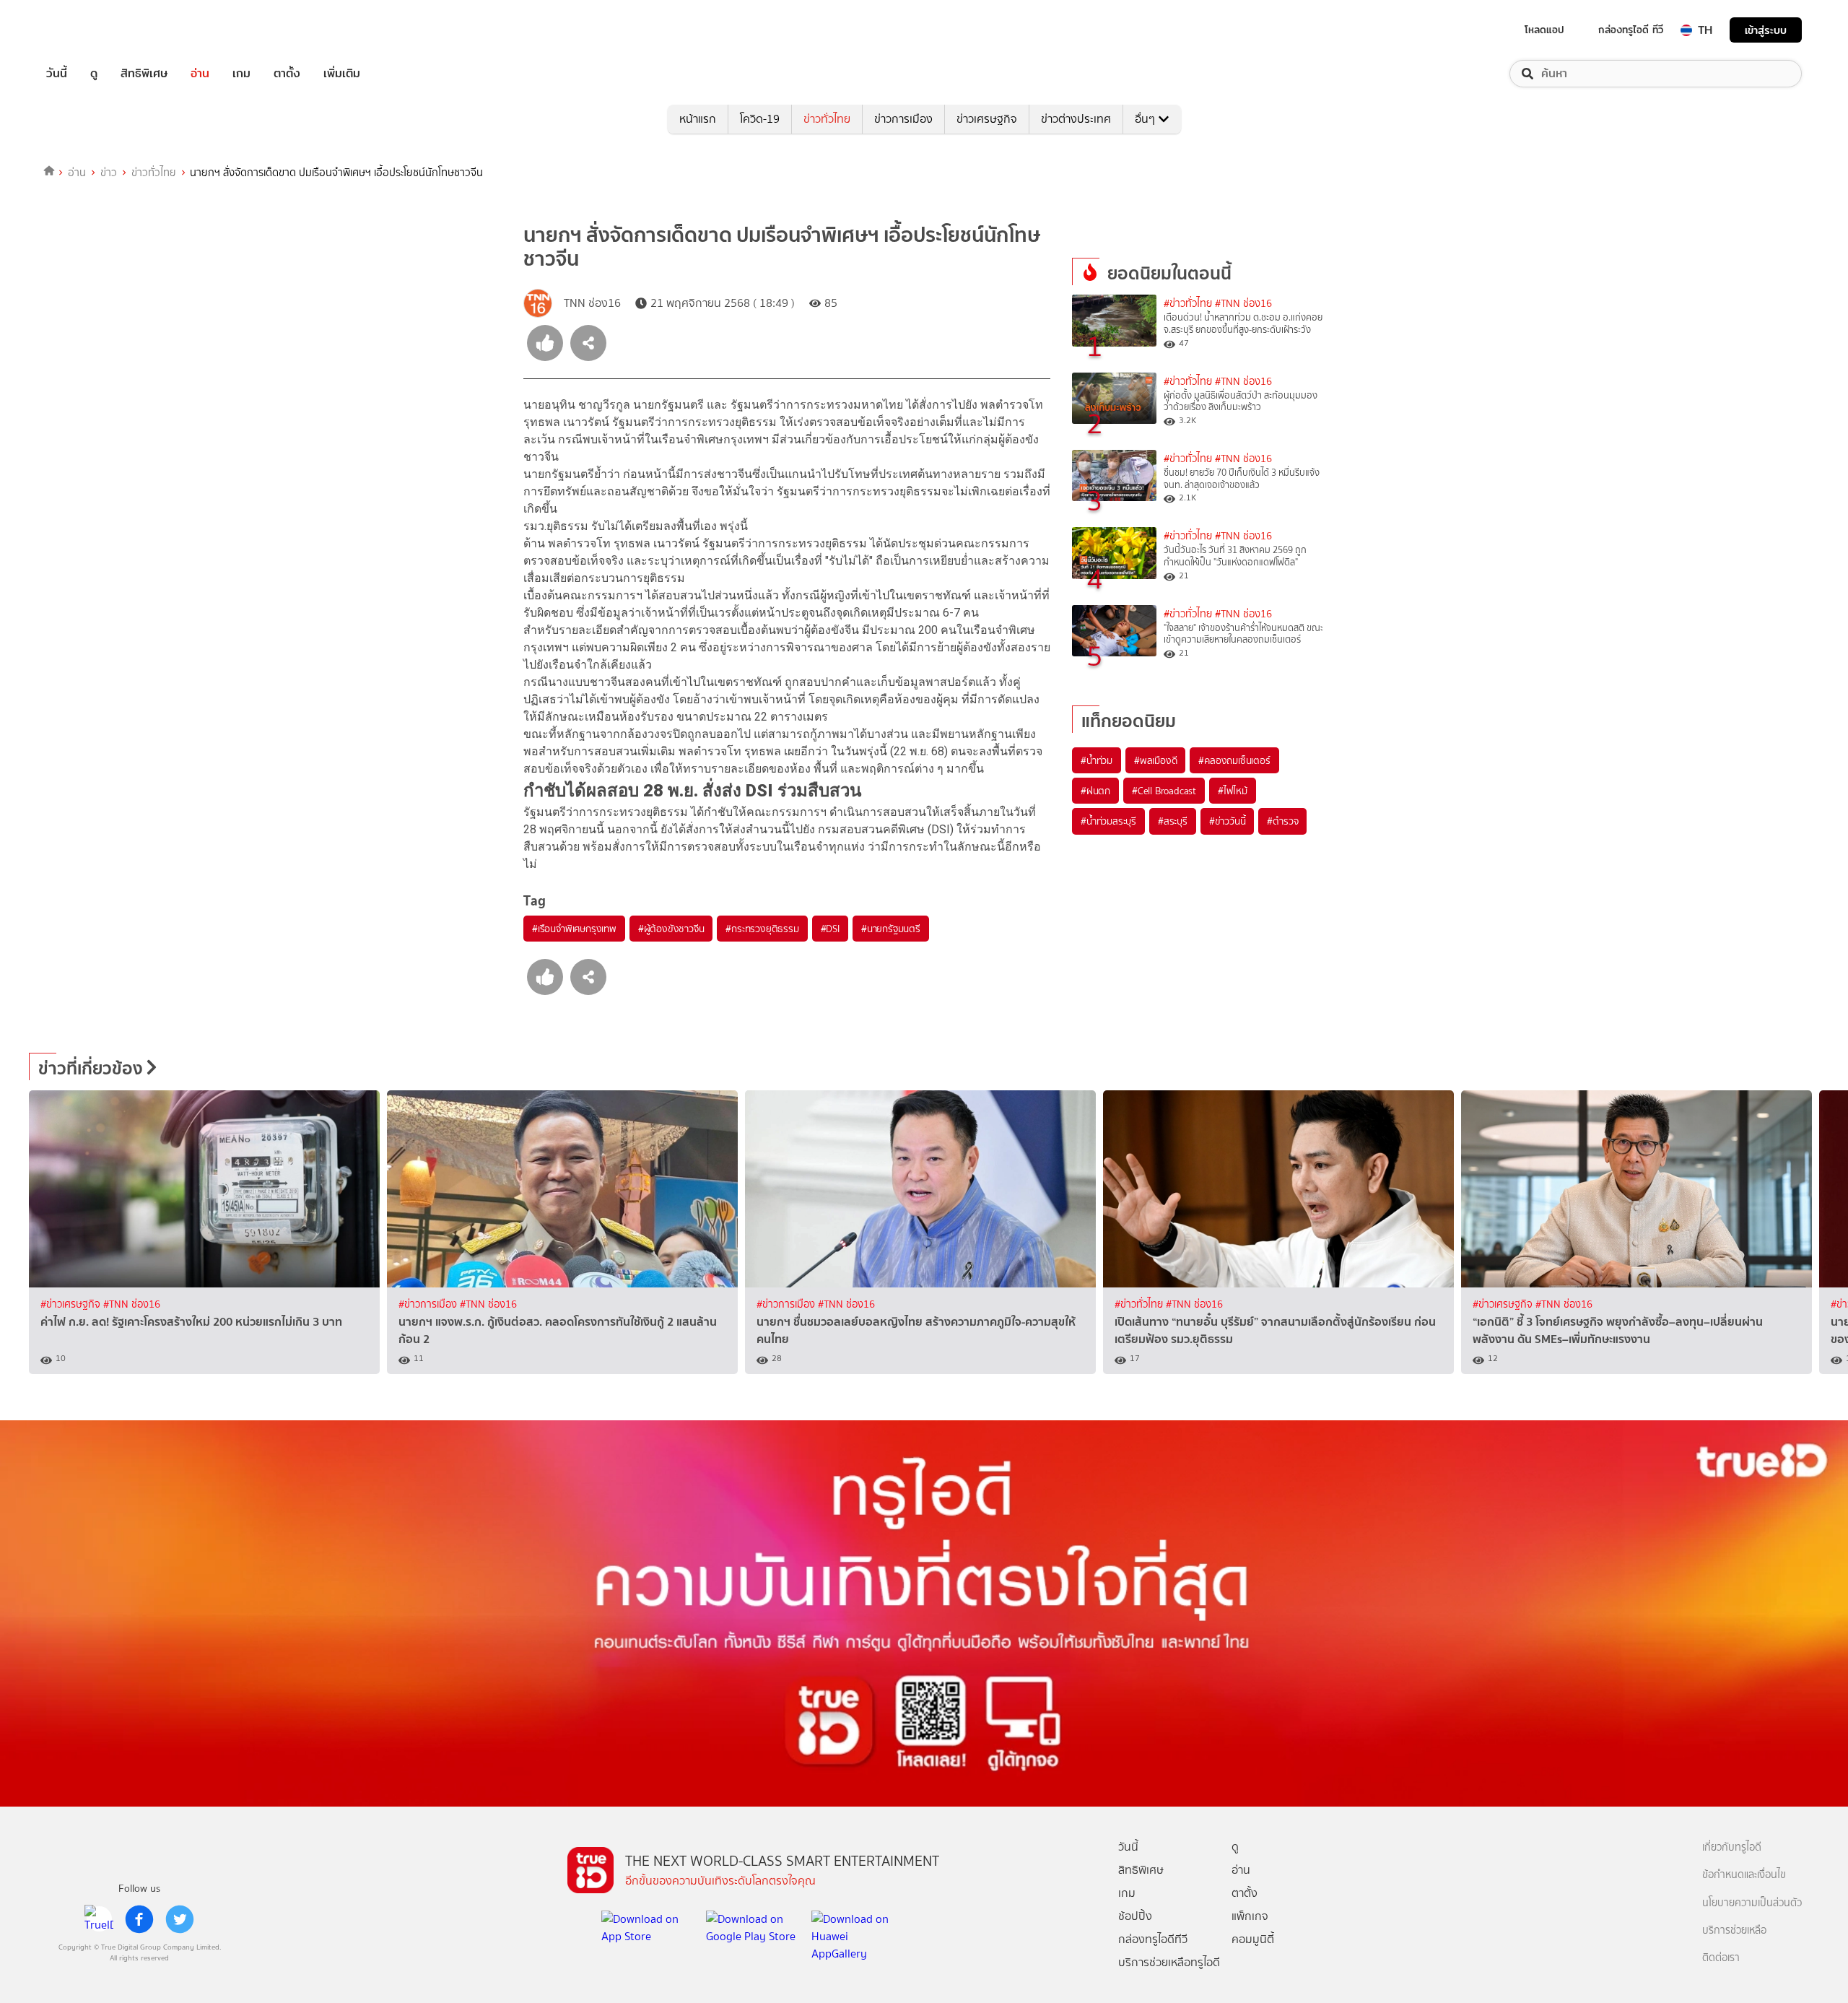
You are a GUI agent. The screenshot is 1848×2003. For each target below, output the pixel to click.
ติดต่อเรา (1721, 1958)
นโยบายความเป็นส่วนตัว (1752, 1903)
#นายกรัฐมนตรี (891, 929)
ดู (94, 74)
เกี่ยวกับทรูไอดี (1732, 1847)
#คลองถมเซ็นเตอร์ (1234, 760)
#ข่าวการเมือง (429, 1304)
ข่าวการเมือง (903, 119)
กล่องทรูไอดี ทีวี (1631, 30)
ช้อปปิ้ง (1135, 1916)
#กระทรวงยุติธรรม (762, 929)
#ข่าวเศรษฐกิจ (72, 1304)
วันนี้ (57, 74)
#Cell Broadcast (1164, 791)
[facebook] (139, 1919)
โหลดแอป (1544, 30)
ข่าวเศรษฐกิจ (987, 119)
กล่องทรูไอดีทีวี (1153, 1939)
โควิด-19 (760, 119)
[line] (99, 1919)
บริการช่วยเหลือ (1734, 1930)
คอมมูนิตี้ (1253, 1939)
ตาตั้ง (287, 74)
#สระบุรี (1173, 821)
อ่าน (200, 74)
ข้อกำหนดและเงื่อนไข (1744, 1875)
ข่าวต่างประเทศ (1076, 119)
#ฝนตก (1095, 791)
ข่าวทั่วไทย (827, 119)
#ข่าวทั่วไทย (1188, 304)
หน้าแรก (698, 119)
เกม (241, 74)
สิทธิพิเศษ (144, 74)
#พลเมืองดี (1155, 760)
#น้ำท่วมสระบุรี (1108, 821)
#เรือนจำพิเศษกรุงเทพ (574, 929)
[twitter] (180, 1919)
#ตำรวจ (1282, 821)
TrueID (90, 30)
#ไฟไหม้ (1233, 791)
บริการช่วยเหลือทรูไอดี (1169, 1962)
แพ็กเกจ (1250, 1916)
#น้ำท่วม (1097, 760)
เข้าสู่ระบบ (1766, 30)
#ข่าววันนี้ (1228, 821)
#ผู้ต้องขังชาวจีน (671, 929)
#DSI (830, 929)
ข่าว (109, 173)
